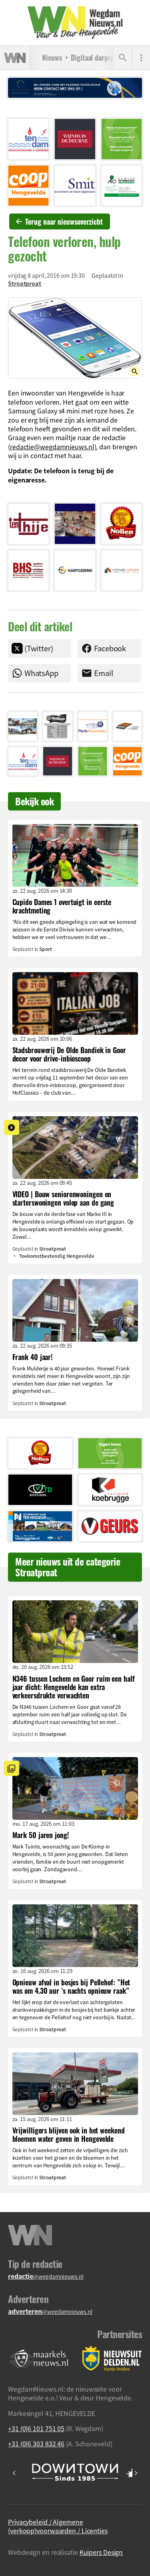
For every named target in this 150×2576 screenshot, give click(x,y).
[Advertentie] (28, 139)
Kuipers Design (101, 2552)
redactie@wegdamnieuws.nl (52, 447)
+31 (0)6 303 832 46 (36, 2444)
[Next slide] (136, 2473)
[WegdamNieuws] (75, 23)
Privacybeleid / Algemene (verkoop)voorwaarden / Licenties (58, 2526)
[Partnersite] (39, 2359)
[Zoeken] (123, 58)
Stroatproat (25, 283)
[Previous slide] (14, 2473)
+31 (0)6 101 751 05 (36, 2428)
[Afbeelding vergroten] (75, 338)
